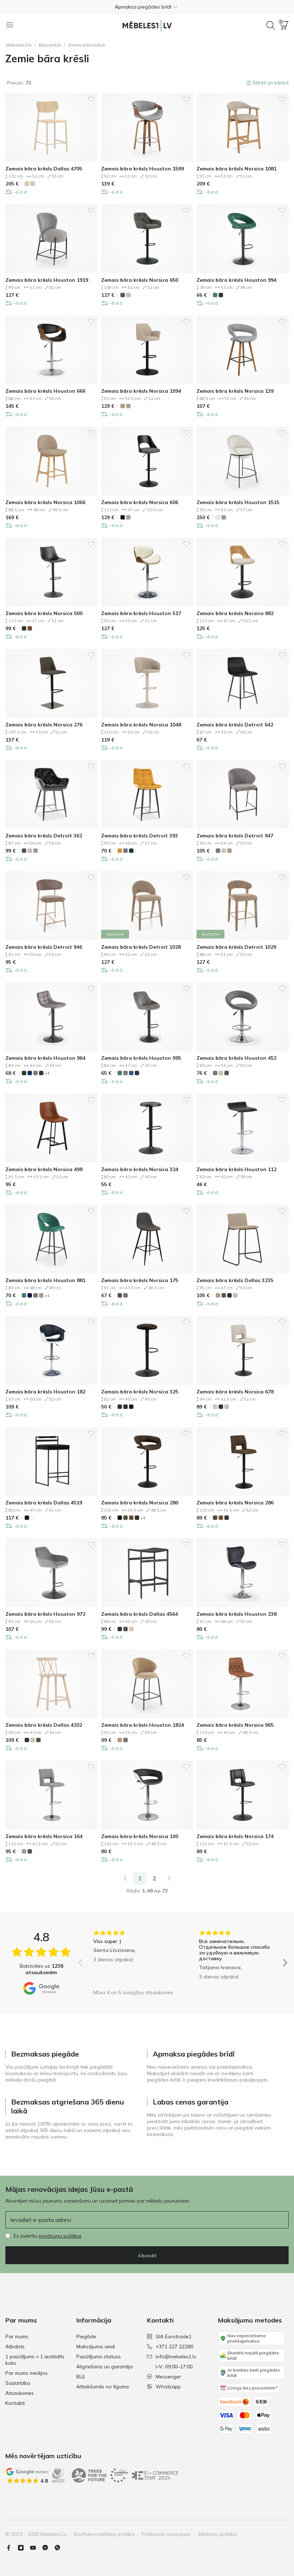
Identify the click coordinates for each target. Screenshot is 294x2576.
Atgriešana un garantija (105, 2367)
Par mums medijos (27, 2373)
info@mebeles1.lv (176, 2357)
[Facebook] (11, 2548)
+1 (47, 1296)
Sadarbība (18, 2383)
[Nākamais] (169, 1878)
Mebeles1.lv (19, 45)
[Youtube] (36, 2548)
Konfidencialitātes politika (104, 2534)
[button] (147, 7)
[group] (130, 1958)
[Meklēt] (271, 25)
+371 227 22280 (174, 2347)
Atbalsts (15, 2347)
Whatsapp (168, 2387)
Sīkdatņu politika (217, 2534)
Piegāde (86, 2336)
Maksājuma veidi (96, 2347)
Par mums (17, 2336)
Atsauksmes (20, 2393)
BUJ (80, 2377)
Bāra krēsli (50, 45)
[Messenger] (48, 2548)
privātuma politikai (60, 2236)
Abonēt (147, 2256)
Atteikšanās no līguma (103, 2387)
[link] (125, 1878)
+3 (47, 1073)
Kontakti (15, 2403)
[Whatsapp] (60, 2548)
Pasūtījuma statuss (99, 2357)
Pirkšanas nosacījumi (166, 2534)
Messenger (168, 2377)
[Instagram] (24, 2548)
